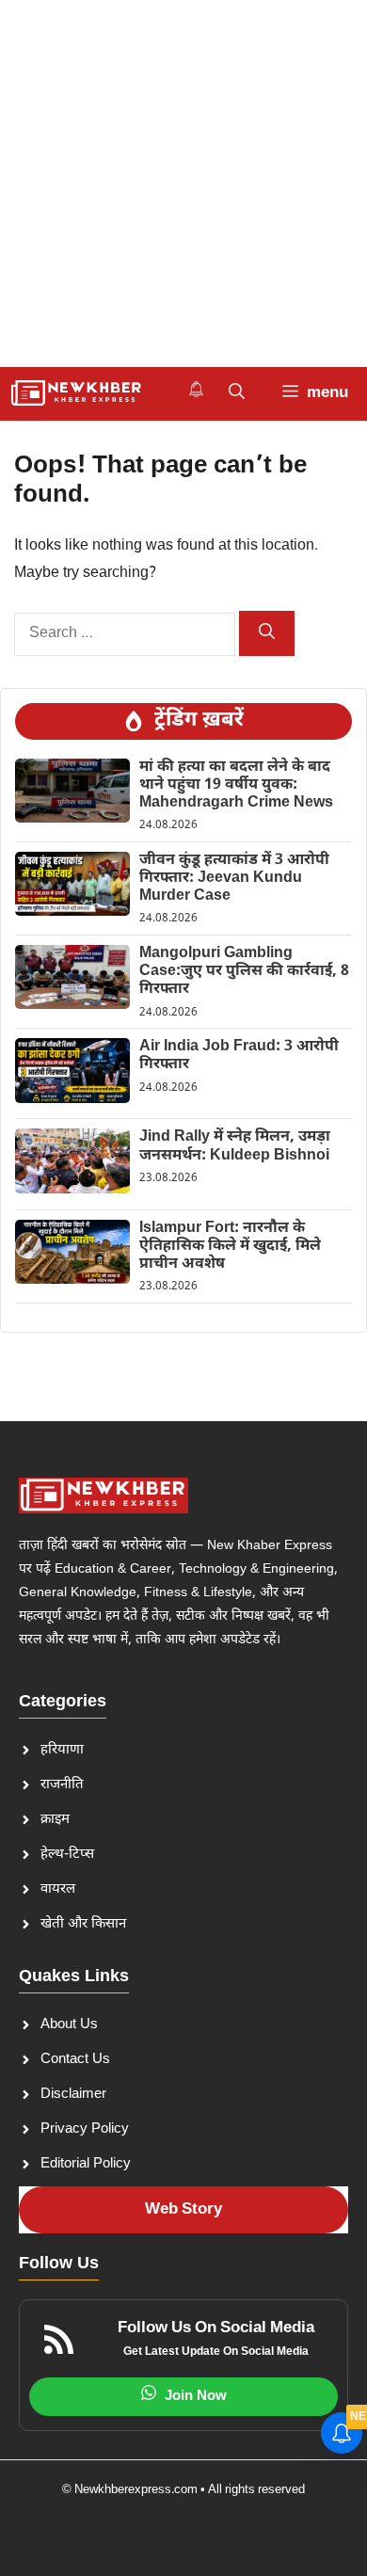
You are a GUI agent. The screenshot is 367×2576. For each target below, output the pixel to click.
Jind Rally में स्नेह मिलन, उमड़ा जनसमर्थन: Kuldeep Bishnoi (235, 1146)
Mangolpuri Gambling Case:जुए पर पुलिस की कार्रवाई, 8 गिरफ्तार (244, 972)
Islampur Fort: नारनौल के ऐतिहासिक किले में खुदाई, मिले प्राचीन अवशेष (230, 1247)
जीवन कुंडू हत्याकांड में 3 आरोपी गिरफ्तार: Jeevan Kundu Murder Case (234, 879)
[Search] (267, 634)
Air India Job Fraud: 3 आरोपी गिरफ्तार (239, 1056)
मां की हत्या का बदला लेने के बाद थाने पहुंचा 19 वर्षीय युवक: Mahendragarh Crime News (236, 785)
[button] (237, 393)
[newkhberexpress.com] (77, 393)
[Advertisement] (183, 184)
